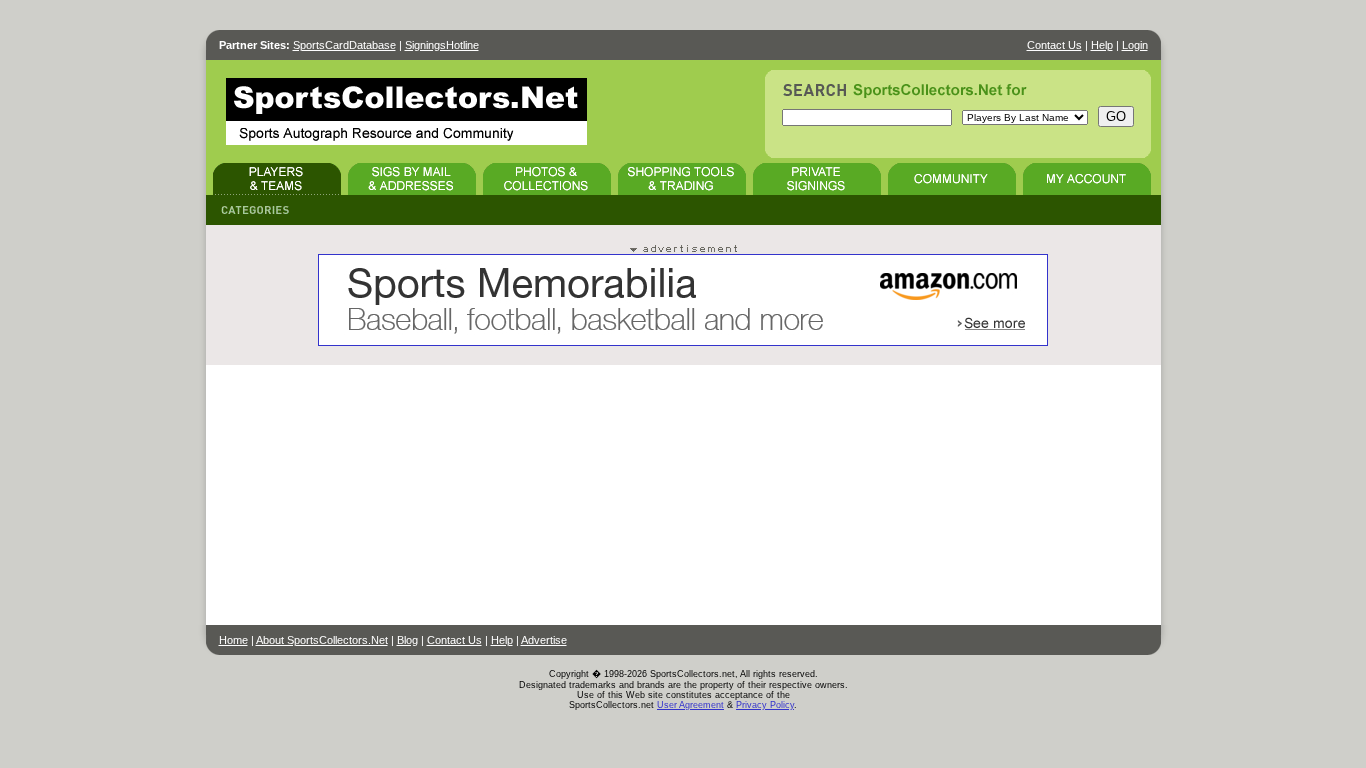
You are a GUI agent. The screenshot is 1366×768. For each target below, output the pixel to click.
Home (233, 640)
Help (1102, 45)
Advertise (544, 640)
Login (1135, 45)
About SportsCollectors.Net (322, 640)
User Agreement (690, 705)
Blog (407, 640)
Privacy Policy (765, 705)
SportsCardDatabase (344, 45)
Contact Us (1054, 45)
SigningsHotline (442, 45)
